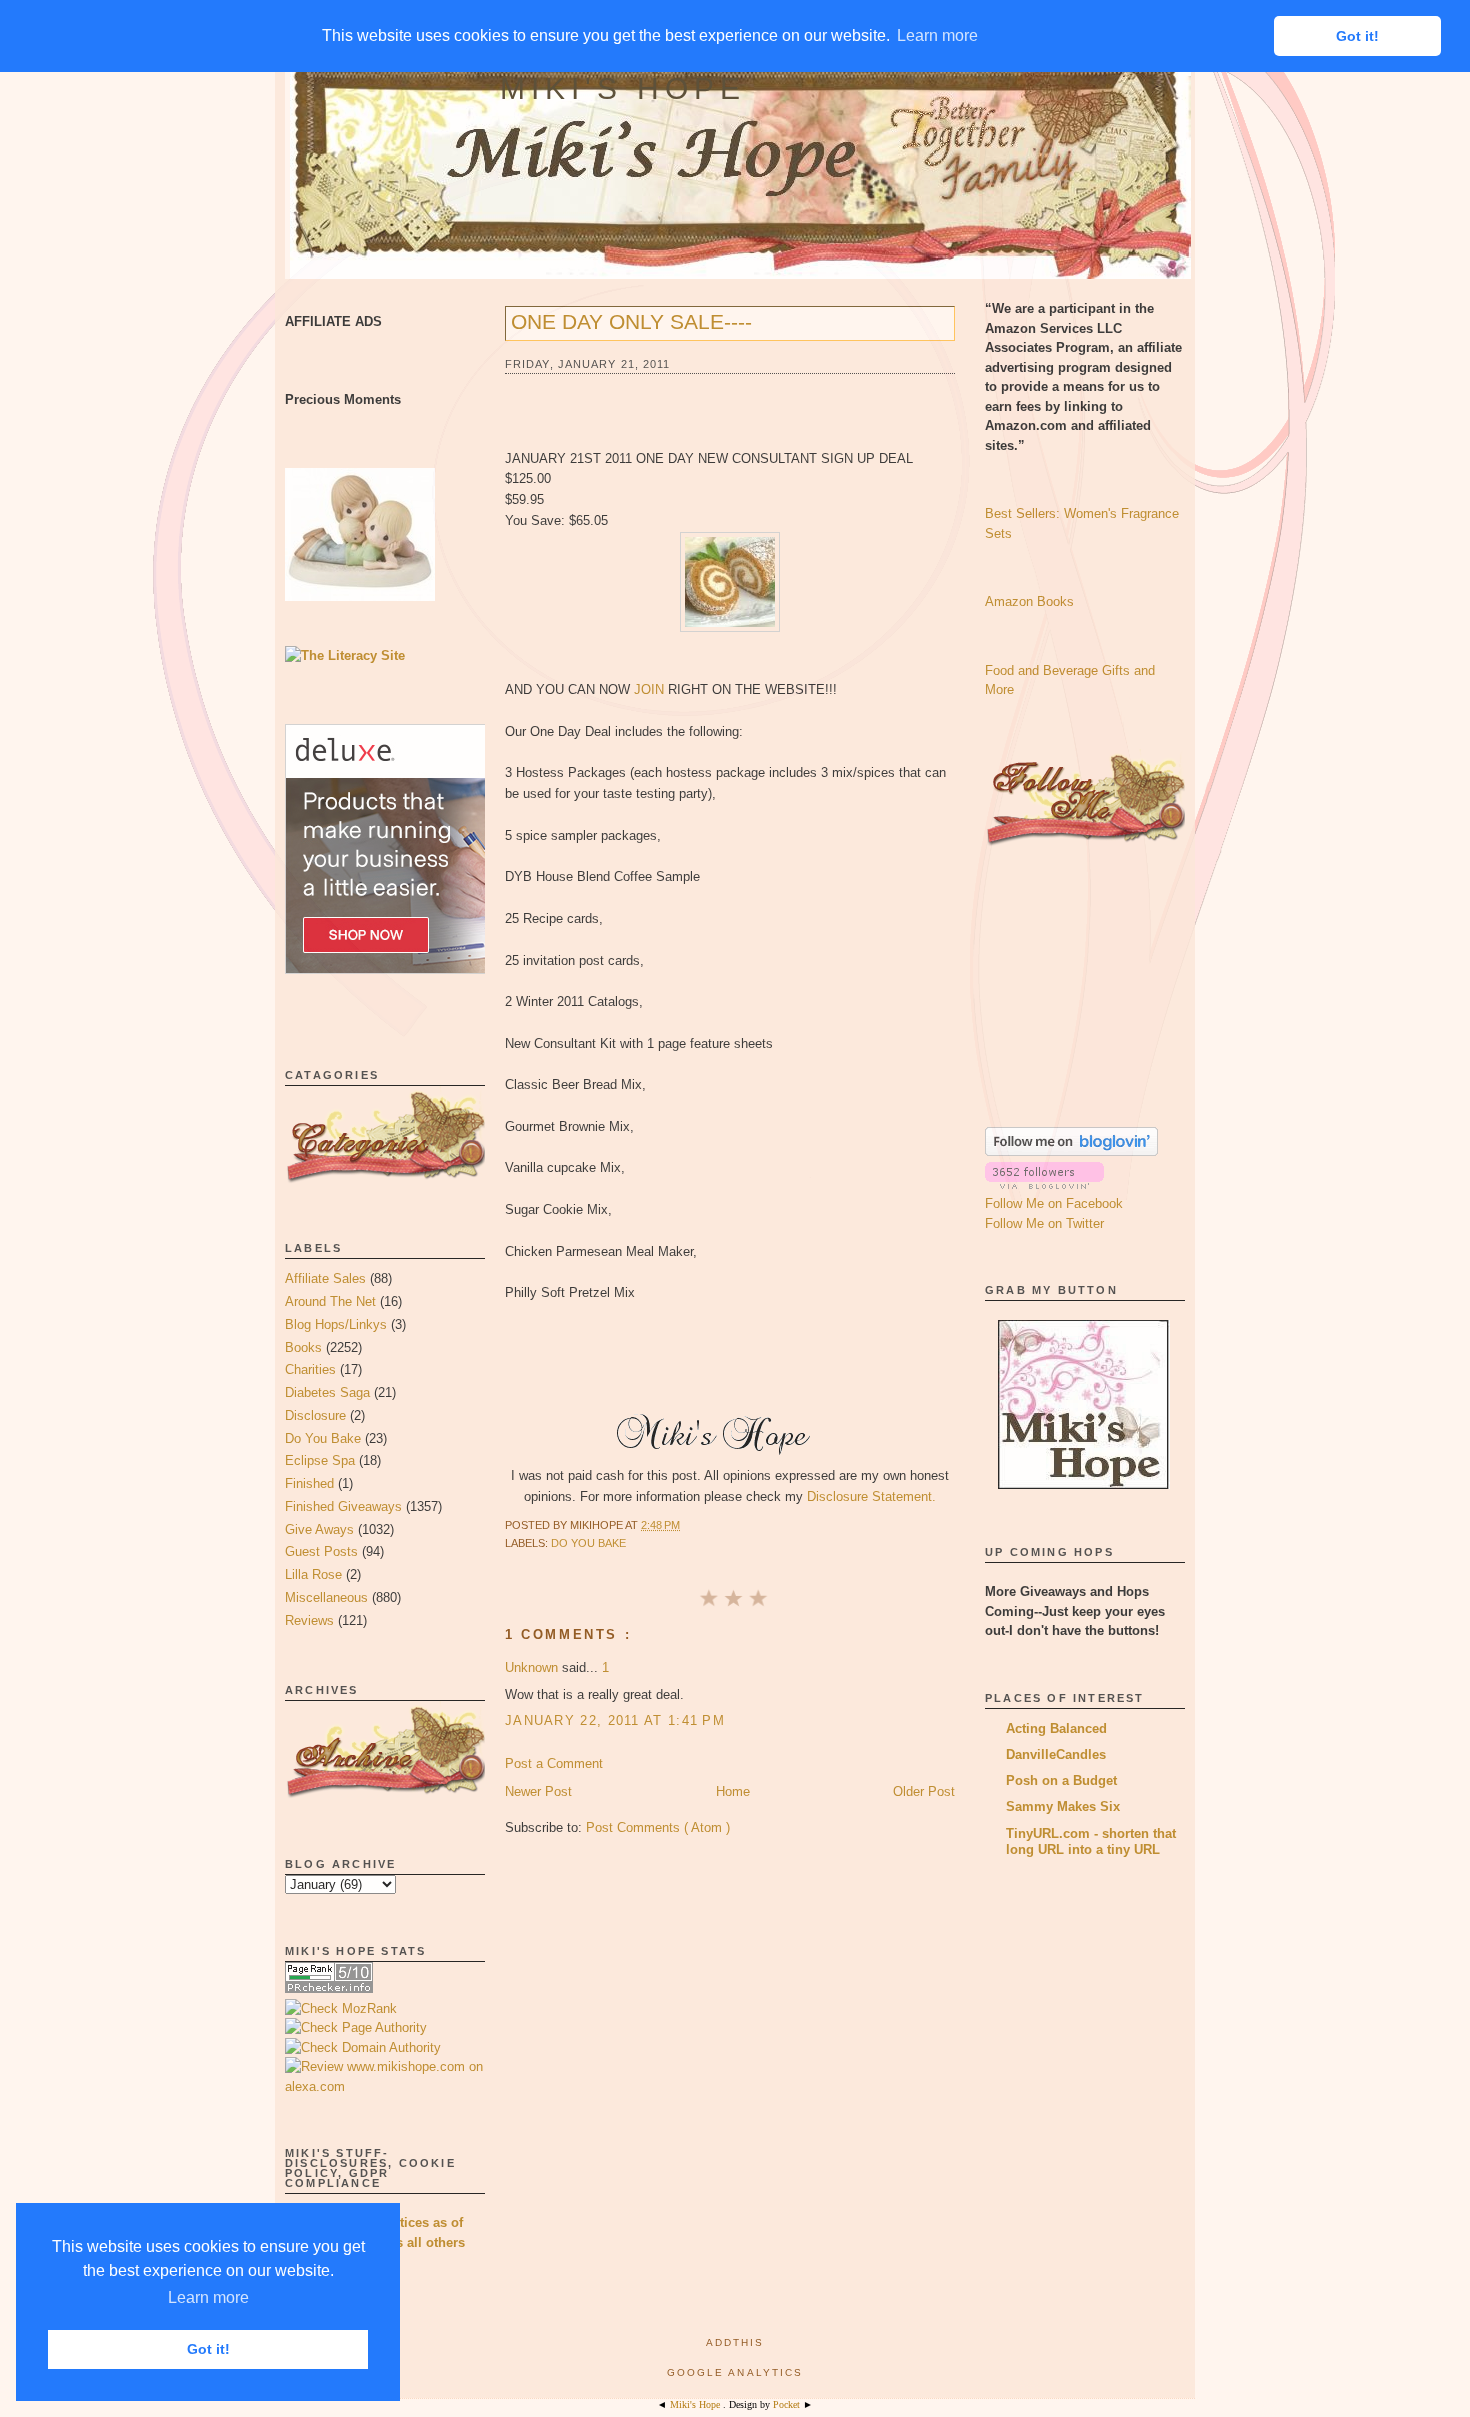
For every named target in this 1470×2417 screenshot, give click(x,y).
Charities (310, 1369)
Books (303, 1347)
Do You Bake (323, 1438)
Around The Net (330, 1301)
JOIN (649, 689)
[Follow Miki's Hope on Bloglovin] (1071, 1151)
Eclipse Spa (320, 1460)
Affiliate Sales (325, 1278)
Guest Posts (321, 1551)
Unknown (533, 1667)
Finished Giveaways (343, 1506)
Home (733, 1791)
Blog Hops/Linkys (336, 1324)
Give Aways (319, 1529)
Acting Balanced (1056, 1728)
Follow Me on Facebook (1054, 1203)
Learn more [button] (208, 2297)
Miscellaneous (326, 1597)
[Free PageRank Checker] (329, 1988)
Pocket (788, 2404)
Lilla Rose (313, 1574)
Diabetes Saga (327, 1392)
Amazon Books (1029, 601)
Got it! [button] (208, 2349)
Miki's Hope (623, 88)
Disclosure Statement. (871, 1496)
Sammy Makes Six (1063, 1806)
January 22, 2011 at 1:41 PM (615, 1720)
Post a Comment (554, 1763)
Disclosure (315, 1415)
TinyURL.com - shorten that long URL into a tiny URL (1091, 1841)
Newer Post (538, 1791)
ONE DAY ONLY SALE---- (631, 321)
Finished (309, 1483)
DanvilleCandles (1056, 1754)
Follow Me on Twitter (1044, 1223)
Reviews (309, 1620)
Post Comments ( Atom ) (658, 1827)
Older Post (924, 1791)
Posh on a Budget (1061, 1780)
